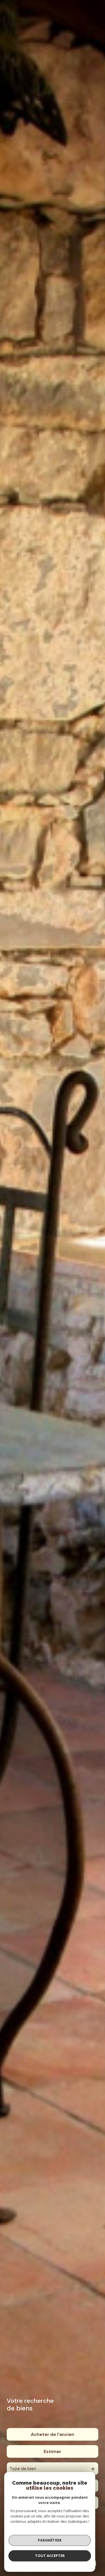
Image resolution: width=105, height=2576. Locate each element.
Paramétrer (50, 2540)
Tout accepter (50, 2556)
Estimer (53, 2451)
